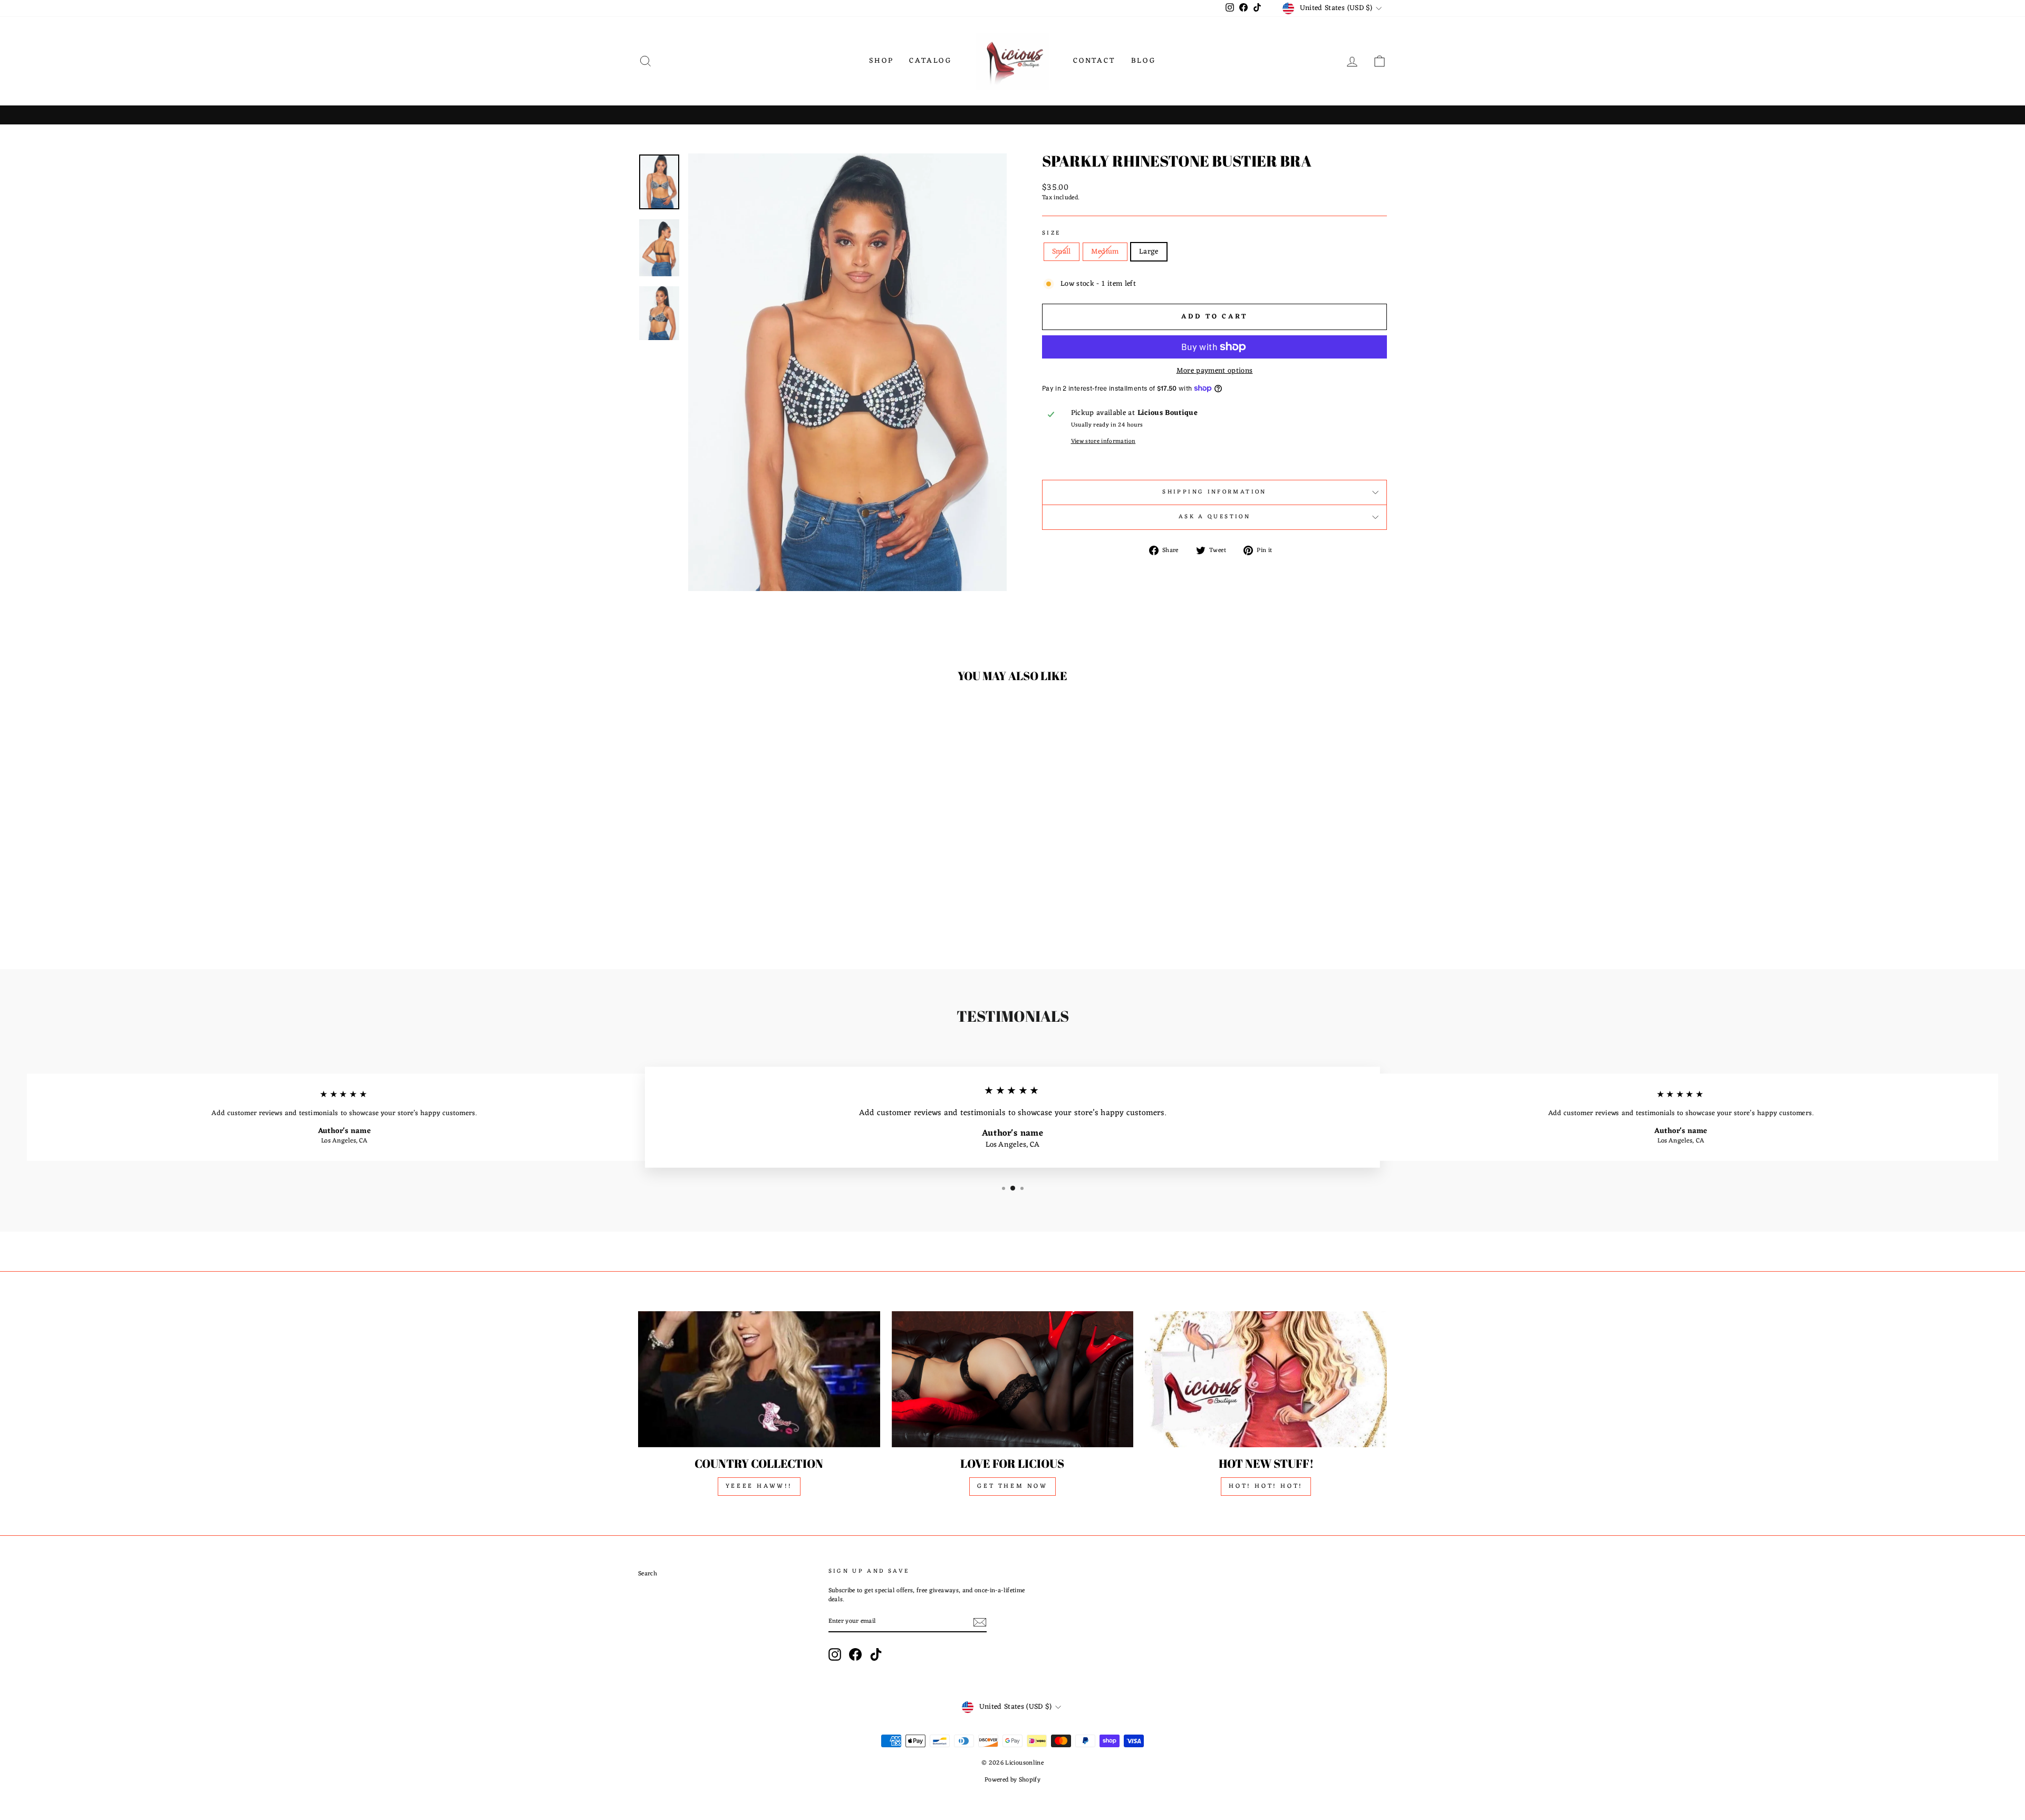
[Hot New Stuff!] (1266, 1379)
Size (1051, 234)
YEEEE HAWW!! (759, 1486)
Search (648, 1574)
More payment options (1215, 371)
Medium (1105, 252)
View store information (1103, 442)
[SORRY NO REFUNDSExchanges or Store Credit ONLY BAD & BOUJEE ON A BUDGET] (1012, 115)
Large (1149, 252)
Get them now (1012, 1486)
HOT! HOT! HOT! (1266, 1486)
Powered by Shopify (1012, 1780)
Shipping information (1214, 492)
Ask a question (1214, 517)
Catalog (930, 61)
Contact (1094, 61)
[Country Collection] (759, 1379)
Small (1062, 252)
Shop (881, 61)
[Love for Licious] (1013, 1379)
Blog (1144, 61)
